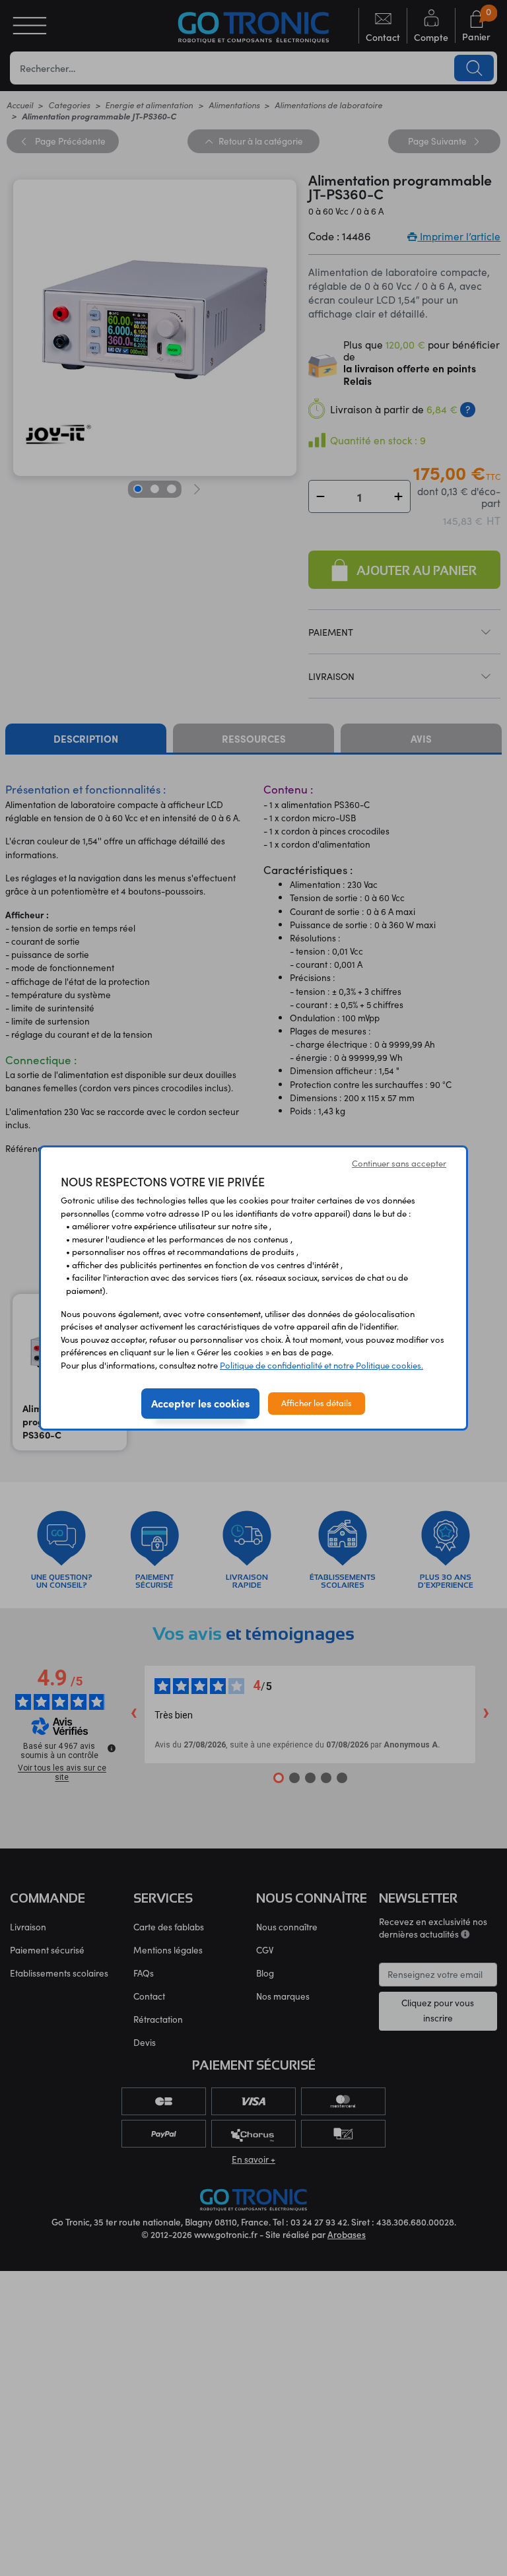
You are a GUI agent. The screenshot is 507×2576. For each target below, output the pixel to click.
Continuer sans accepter (399, 1163)
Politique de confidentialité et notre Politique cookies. (321, 1365)
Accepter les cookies (200, 1403)
